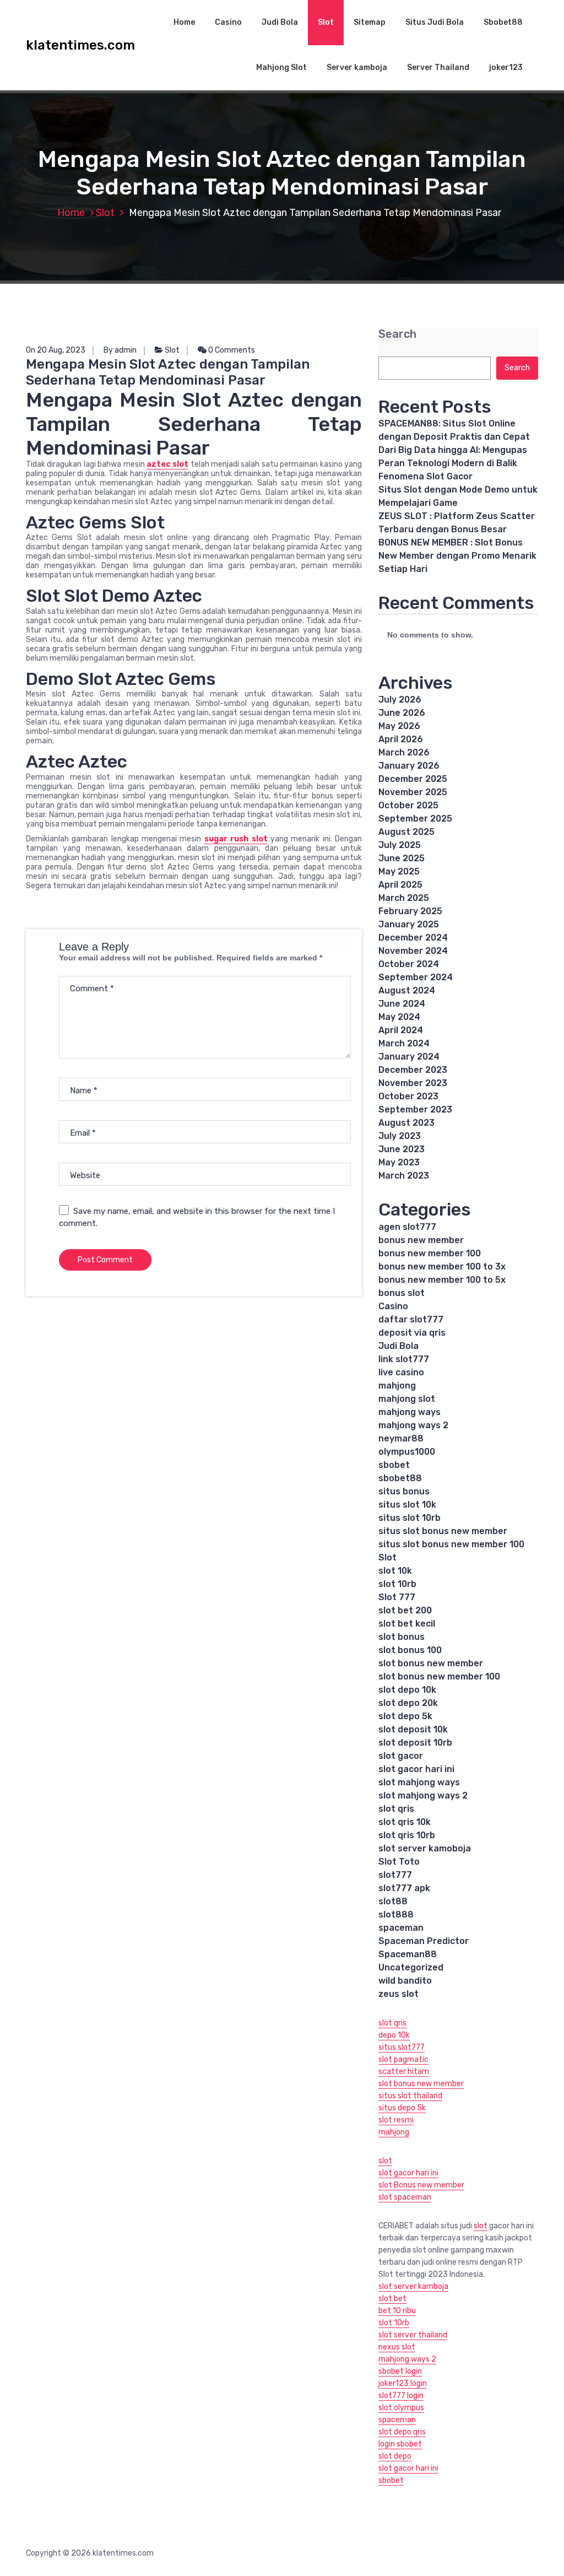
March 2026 (404, 752)
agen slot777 (407, 1227)
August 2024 (407, 990)
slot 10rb (397, 1584)
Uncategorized (411, 1967)
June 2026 (402, 713)
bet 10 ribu (397, 2311)
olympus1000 (407, 1452)
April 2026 (401, 739)
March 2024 (404, 1043)
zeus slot (398, 1994)
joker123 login (403, 2383)
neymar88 (401, 1438)
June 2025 (402, 858)
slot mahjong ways (419, 1782)
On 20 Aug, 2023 (56, 350)
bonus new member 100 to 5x (442, 1280)
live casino (401, 1372)
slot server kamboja (413, 2286)
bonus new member (421, 1240)
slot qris (396, 1809)
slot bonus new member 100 (439, 1676)
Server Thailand (438, 67)
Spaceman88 (408, 1954)
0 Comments (231, 350)
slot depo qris (402, 2432)
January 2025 (409, 924)
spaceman (401, 1928)
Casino (228, 22)
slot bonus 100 (410, 1650)
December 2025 (413, 779)
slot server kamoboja (425, 1848)
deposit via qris (412, 1333)
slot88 (393, 1901)
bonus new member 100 (430, 1253)
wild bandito (405, 1981)
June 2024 (402, 1004)
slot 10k (395, 1571)
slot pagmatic (403, 2059)
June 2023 (402, 1149)
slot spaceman (405, 2197)
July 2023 (400, 1136)
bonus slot (402, 1293)
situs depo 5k (402, 2108)
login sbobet (400, 2444)
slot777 (395, 1875)
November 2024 (413, 951)
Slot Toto (399, 1862)
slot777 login (401, 2396)
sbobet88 (400, 1478)
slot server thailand (413, 2335)
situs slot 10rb (410, 1518)
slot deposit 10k (413, 1729)
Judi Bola (280, 22)
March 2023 (404, 1176)
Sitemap (370, 22)
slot (385, 2161)
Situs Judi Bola (435, 22)
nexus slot (397, 2347)
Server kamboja (357, 67)
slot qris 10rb (407, 1835)
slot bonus (402, 1637)
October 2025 (408, 805)
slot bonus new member (431, 1663)
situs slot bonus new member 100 (451, 1544)
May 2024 (399, 1017)
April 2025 (400, 885)
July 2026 (400, 700)
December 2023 (413, 1070)
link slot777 (404, 1359)
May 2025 (399, 871)
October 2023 (408, 1096)
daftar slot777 (411, 1319)
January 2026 (409, 766)
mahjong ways (410, 1412)
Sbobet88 (503, 22)
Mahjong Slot (281, 67)
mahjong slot (407, 1399)
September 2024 (416, 977)
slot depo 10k (407, 1690)
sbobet (394, 1465)
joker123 (506, 67)
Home (184, 22)
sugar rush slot (236, 839)
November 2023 (413, 1083)
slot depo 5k (405, 1716)
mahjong (397, 1386)
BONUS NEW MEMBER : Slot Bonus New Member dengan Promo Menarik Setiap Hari (457, 556)
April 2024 (401, 1030)
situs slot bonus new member (443, 1531)
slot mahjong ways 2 (423, 1795)
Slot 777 (397, 1597)
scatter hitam (404, 2072)
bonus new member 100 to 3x (442, 1267)
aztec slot (167, 464)
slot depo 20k (408, 1703)
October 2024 (409, 964)
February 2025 (410, 911)
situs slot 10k (407, 1505)
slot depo (395, 2456)
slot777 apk (404, 1888)
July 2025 (400, 845)
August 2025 (406, 832)
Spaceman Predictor (424, 1941)
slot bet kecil (407, 1624)
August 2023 (406, 1123)
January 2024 (409, 1057)
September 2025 (415, 819)
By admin (120, 350)
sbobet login (400, 2371)
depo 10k (394, 2035)
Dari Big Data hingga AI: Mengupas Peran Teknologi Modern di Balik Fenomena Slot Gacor (453, 463)
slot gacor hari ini (416, 1769)
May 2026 (399, 726)
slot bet (392, 2299)
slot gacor (401, 1756)
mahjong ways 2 (413, 1425)
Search (397, 334)
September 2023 (415, 1109)
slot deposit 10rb (415, 1743)
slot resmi (396, 2120)
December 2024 (413, 938)
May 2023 (399, 1162)
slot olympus (401, 2408)
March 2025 (404, 898)
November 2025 (413, 792)
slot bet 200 (405, 1610)
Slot (326, 22)
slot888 (396, 1915)
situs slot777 (402, 2047)
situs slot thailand (410, 2096)
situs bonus (404, 1491)
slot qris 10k (405, 1822)
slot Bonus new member (421, 2185)
